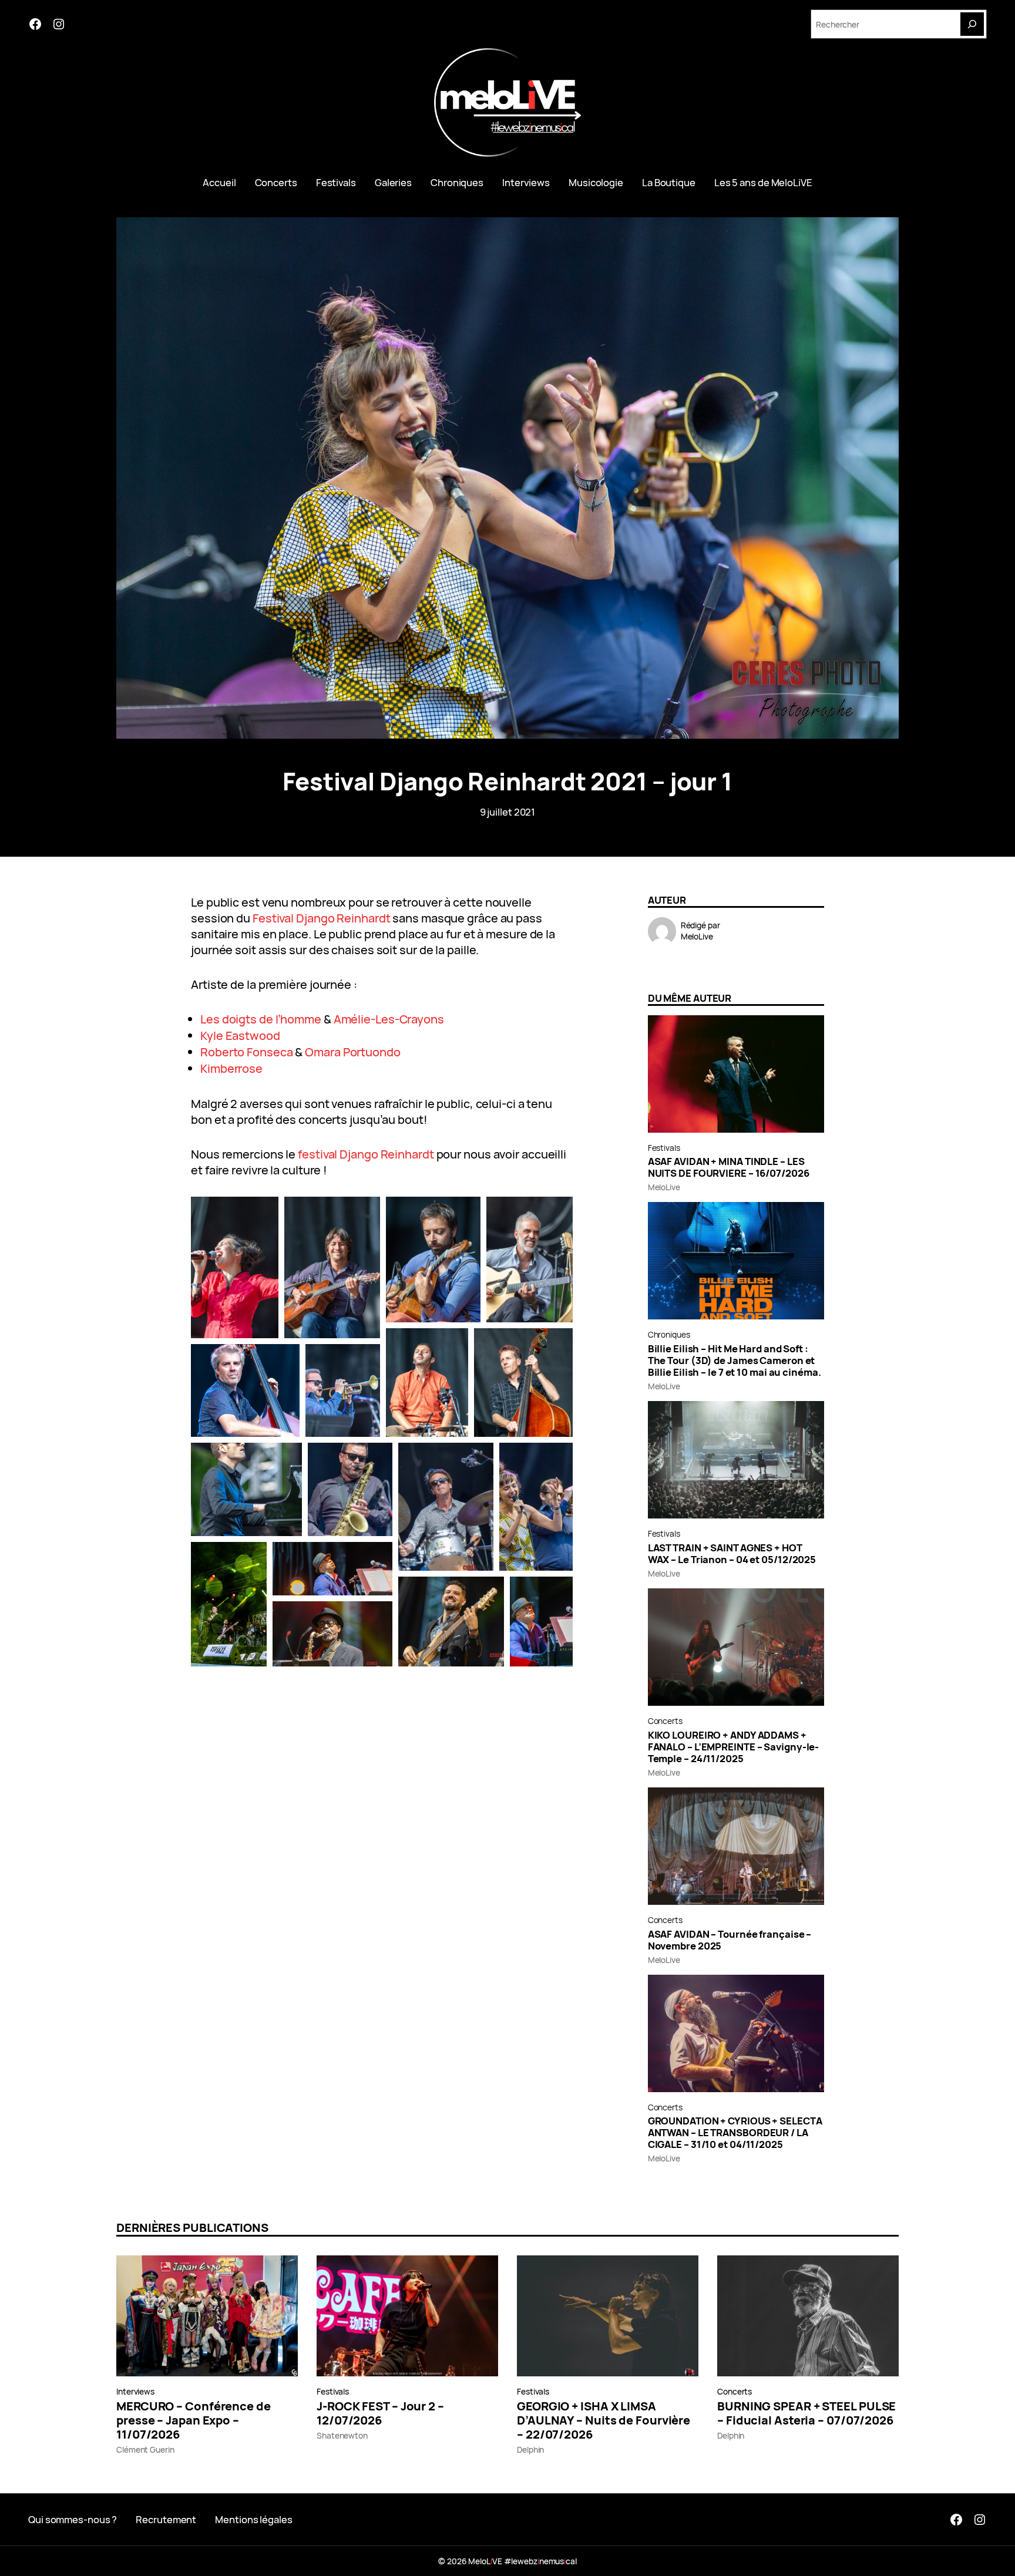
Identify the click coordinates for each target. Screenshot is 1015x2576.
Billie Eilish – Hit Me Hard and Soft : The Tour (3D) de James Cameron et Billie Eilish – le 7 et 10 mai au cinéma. (735, 1361)
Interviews (135, 2391)
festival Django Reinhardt (366, 1154)
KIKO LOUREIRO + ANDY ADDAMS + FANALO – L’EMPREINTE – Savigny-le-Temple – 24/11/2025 (734, 1747)
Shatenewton (342, 2435)
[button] (235, 1267)
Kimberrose (231, 1068)
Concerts (665, 1721)
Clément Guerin (145, 2449)
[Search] (972, 24)
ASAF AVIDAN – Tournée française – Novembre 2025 (730, 1940)
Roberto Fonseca (247, 1052)
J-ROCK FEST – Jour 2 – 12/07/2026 (380, 2413)
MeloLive (697, 936)
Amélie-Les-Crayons (389, 1019)
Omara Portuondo (353, 1052)
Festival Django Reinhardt (322, 918)
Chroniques (669, 1334)
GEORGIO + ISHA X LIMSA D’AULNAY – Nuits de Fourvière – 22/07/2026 (604, 2420)
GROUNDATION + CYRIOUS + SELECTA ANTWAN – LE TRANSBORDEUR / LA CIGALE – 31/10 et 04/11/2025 (735, 2133)
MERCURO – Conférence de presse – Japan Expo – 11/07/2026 (194, 2420)
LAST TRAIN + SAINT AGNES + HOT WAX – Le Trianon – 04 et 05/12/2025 (732, 1554)
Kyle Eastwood (240, 1036)
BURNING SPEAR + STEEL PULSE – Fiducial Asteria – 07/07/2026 (806, 2413)
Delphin (530, 2449)
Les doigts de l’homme (261, 1019)
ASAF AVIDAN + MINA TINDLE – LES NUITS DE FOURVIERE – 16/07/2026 (729, 1167)
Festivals (664, 1148)
